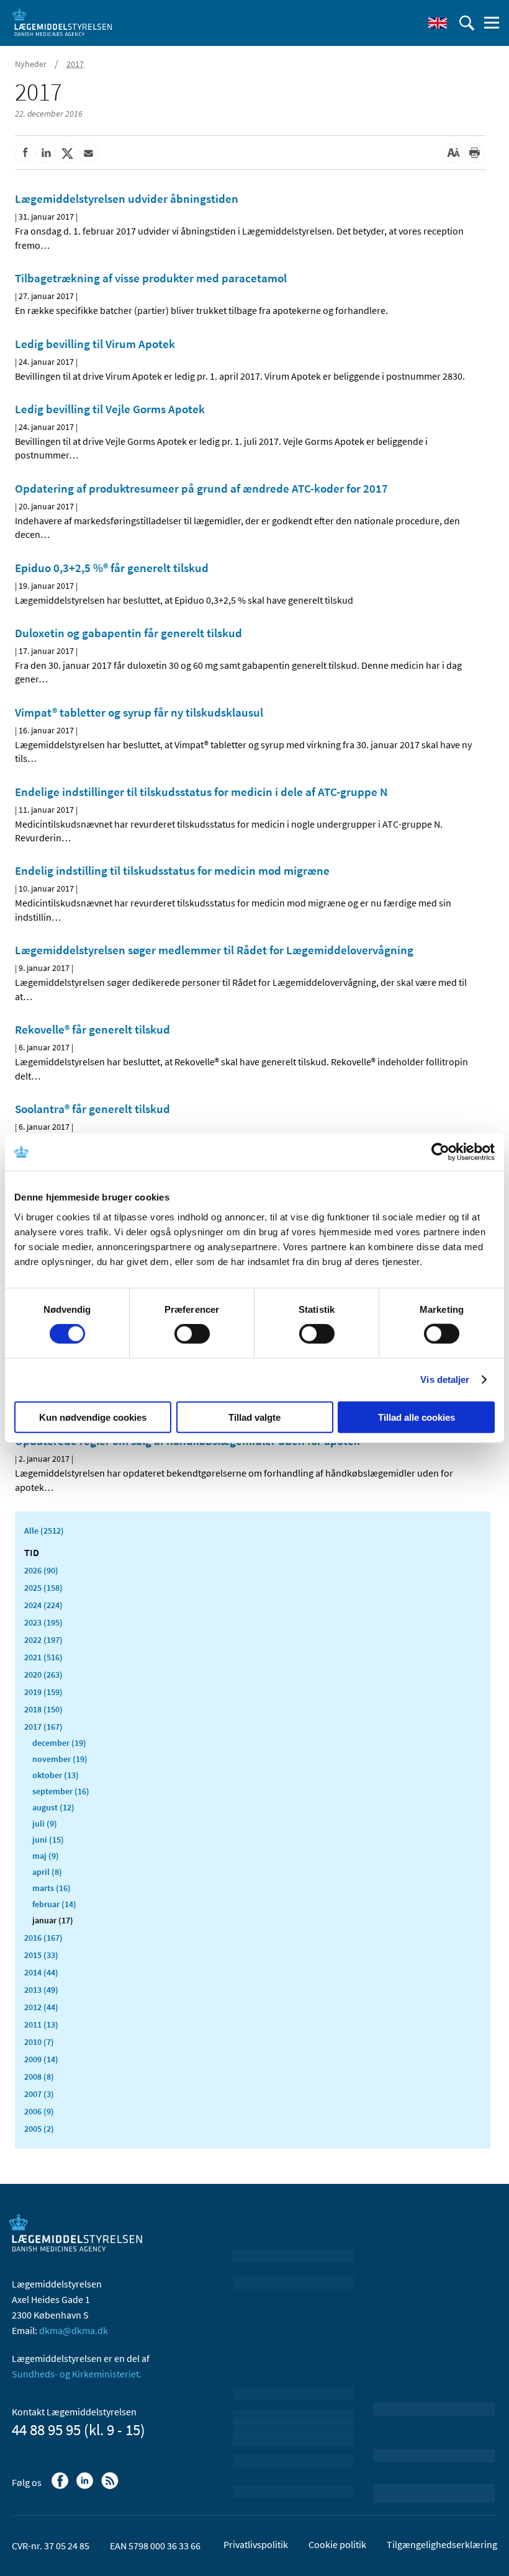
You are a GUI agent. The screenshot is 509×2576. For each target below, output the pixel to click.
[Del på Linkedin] (46, 153)
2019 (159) (43, 1692)
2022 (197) (43, 1640)
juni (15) (48, 1840)
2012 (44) (41, 2007)
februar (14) (54, 1904)
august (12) (53, 1807)
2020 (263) (43, 1675)
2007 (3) (39, 2094)
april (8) (47, 1872)
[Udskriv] (474, 153)
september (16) (61, 1791)
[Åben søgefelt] (467, 23)
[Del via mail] (88, 153)
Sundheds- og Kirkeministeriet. (77, 2374)
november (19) (60, 1759)
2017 (75, 64)
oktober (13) (56, 1775)
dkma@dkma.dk (74, 2330)
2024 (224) (43, 1605)
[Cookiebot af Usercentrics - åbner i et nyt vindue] (440, 1152)
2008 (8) (39, 2077)
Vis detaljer (445, 1380)
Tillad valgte (254, 1417)
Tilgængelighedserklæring (442, 2544)
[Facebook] (61, 2487)
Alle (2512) (44, 1531)
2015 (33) (41, 1955)
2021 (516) (43, 1657)
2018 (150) (43, 1709)
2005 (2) (39, 2129)
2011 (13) (41, 2024)
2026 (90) (41, 1570)
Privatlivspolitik (256, 2544)
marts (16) (52, 1888)
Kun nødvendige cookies (93, 1417)
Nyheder (31, 64)
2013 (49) (41, 1990)
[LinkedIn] (86, 2487)
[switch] (192, 1334)
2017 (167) (43, 1727)
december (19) (59, 1743)
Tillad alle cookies (417, 1417)
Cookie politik (337, 2544)
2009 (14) (41, 2059)
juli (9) (45, 1823)
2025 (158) (43, 1588)
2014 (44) (41, 1972)
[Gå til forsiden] (62, 22)
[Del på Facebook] (25, 153)
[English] (438, 23)
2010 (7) (39, 2042)
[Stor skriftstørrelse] (453, 153)
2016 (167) (43, 1938)
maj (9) (46, 1856)
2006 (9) (39, 2111)
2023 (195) (43, 1622)
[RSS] (111, 2487)
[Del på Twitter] (67, 153)
